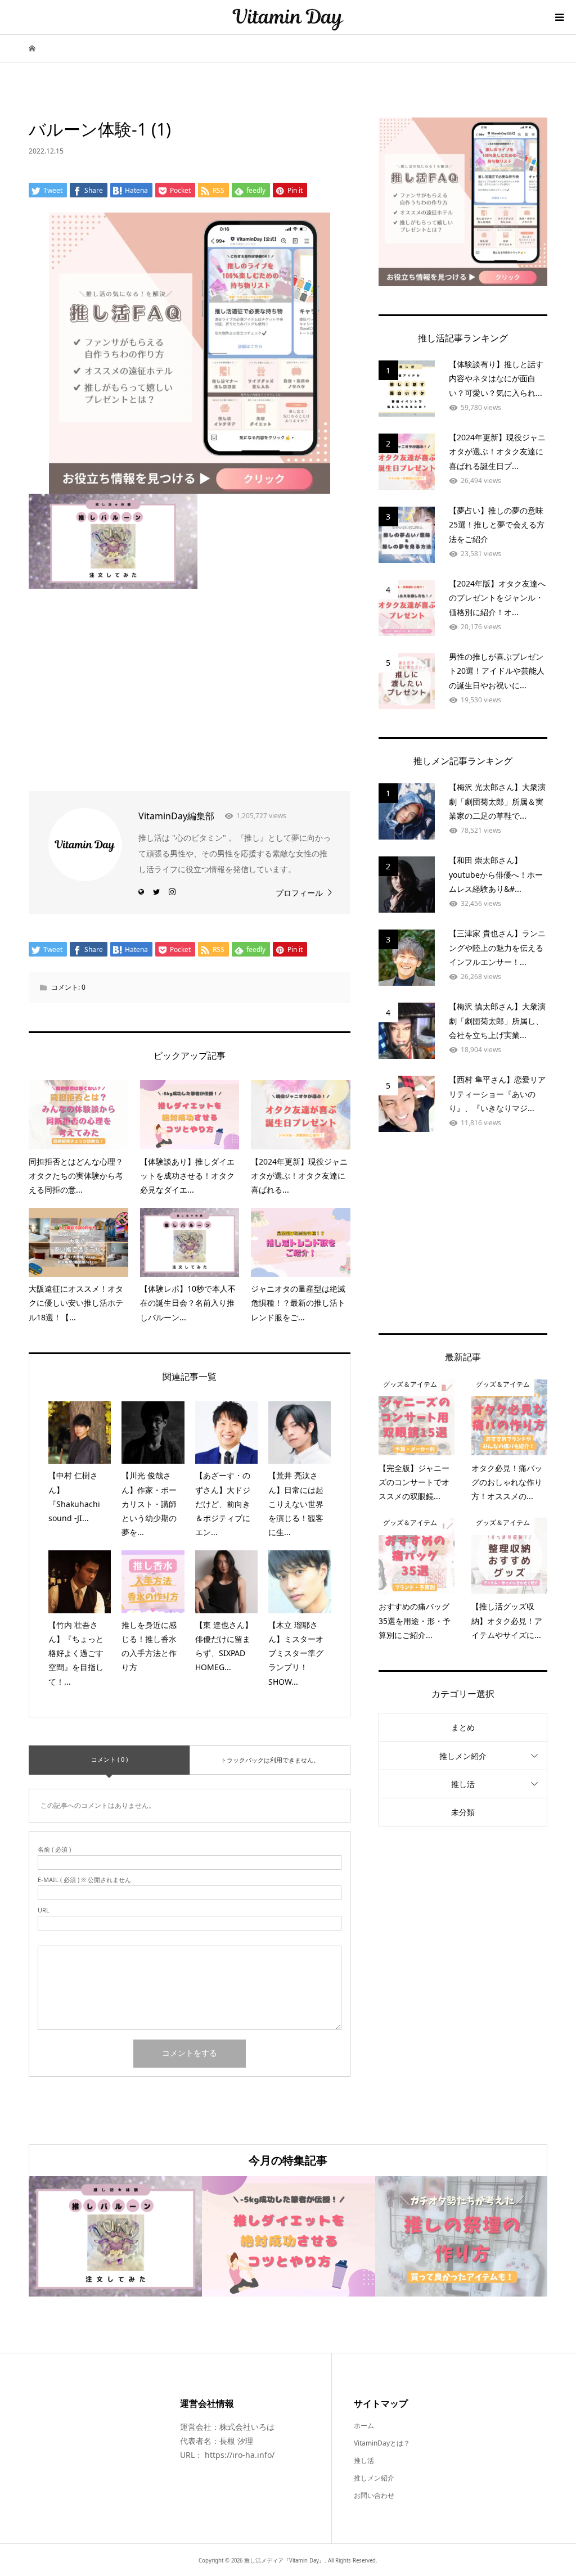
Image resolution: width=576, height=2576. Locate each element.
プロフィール (299, 893)
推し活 (463, 1784)
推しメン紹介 (463, 1756)
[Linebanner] (190, 484)
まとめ (463, 1727)
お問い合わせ (374, 2495)
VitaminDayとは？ (382, 2443)
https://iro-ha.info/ (240, 2455)
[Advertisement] (190, 684)
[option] (115, 2236)
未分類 (463, 1812)
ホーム (364, 2426)
